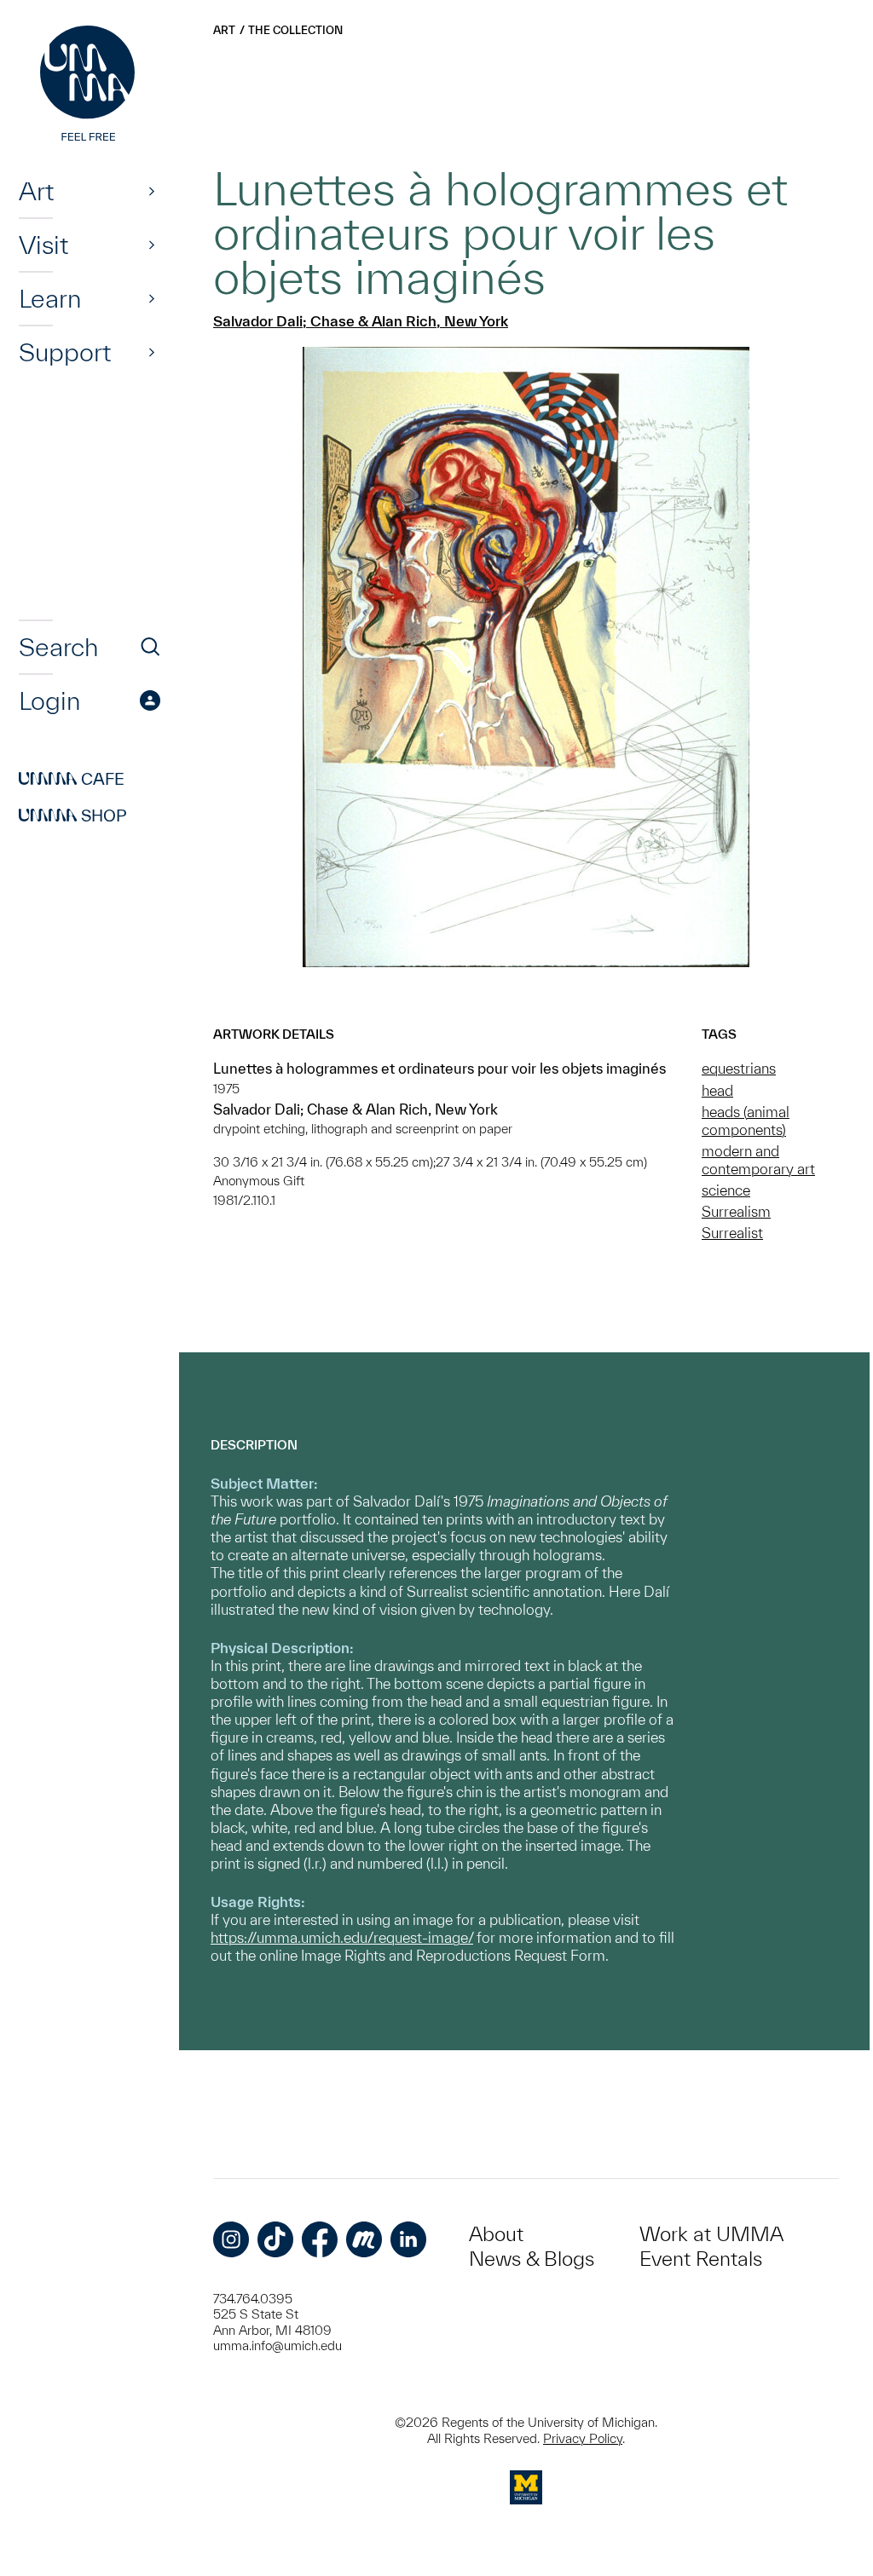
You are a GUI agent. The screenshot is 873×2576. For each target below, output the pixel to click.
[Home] (90, 85)
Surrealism (736, 1211)
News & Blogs (532, 2259)
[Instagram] (231, 2239)
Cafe (72, 779)
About (496, 2234)
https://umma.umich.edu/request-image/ (342, 1937)
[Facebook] (320, 2239)
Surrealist (732, 1233)
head (717, 1090)
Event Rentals (701, 2259)
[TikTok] (275, 2239)
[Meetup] (364, 2239)
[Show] (152, 191)
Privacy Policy (583, 2438)
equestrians (739, 1068)
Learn (50, 298)
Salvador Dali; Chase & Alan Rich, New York (361, 321)
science (726, 1190)
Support (65, 352)
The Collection (295, 30)
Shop (73, 815)
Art (36, 191)
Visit (43, 245)
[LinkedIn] (408, 2239)
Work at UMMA (711, 2234)
